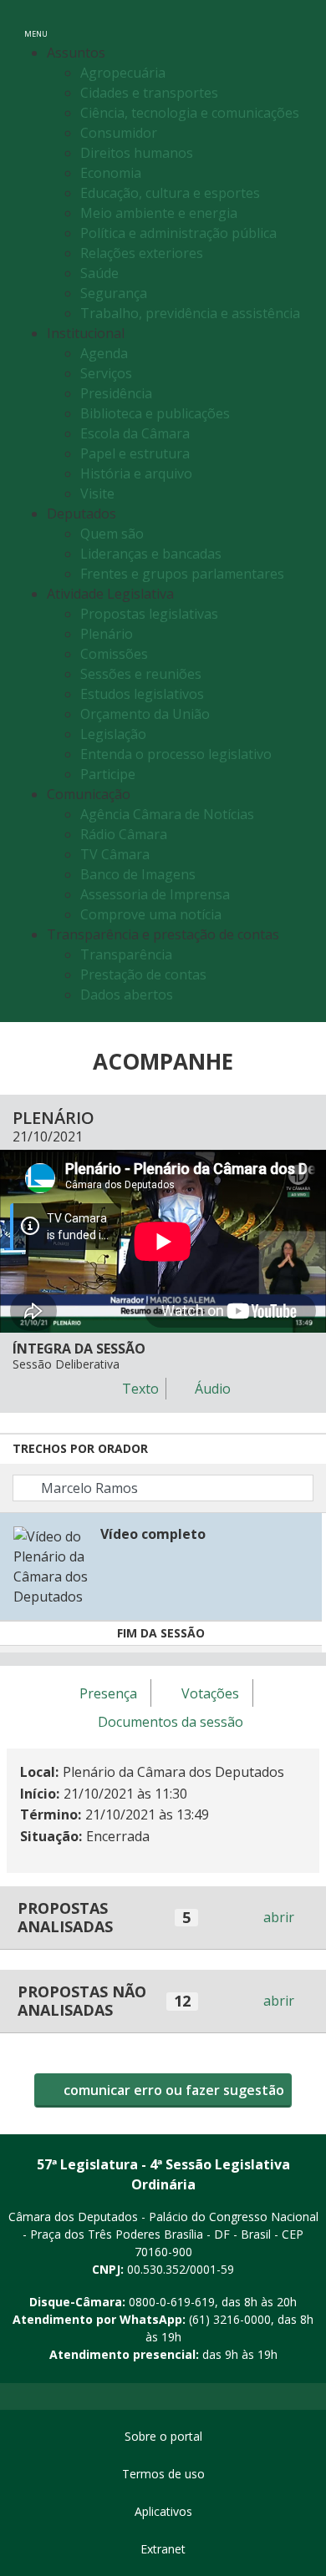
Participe (108, 774)
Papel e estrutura (135, 453)
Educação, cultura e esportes (170, 193)
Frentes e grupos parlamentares (182, 574)
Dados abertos (127, 994)
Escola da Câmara (135, 433)
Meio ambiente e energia (159, 213)
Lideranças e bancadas (151, 554)
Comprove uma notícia (151, 914)
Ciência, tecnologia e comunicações (190, 113)
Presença (108, 1693)
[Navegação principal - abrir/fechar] (36, 23)
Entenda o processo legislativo (176, 754)
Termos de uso (163, 2474)
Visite (97, 493)
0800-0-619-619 (172, 2302)
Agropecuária (123, 73)
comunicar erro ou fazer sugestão (172, 2090)
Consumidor (119, 133)
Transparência (126, 954)
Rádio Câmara (124, 834)
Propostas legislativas (149, 614)
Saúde (99, 273)
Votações (210, 1693)
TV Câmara (115, 854)
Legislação (113, 734)
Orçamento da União (145, 714)
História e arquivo (136, 473)
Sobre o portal (163, 2436)
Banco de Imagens (138, 874)
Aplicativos (163, 2511)
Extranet (163, 2549)
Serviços (106, 373)
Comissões (114, 654)
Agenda (104, 353)
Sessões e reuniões (141, 674)
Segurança (114, 293)
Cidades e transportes (149, 93)
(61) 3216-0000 (230, 2319)
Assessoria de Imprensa (155, 894)
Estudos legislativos (142, 694)
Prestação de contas (143, 974)
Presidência (116, 393)
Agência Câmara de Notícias (167, 814)
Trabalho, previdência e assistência (190, 313)
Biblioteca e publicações (155, 413)
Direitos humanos (137, 153)
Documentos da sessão (171, 1722)
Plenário (107, 634)
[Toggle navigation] (295, 24)
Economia (111, 173)
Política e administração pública (178, 233)
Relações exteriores (142, 253)
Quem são (112, 534)
